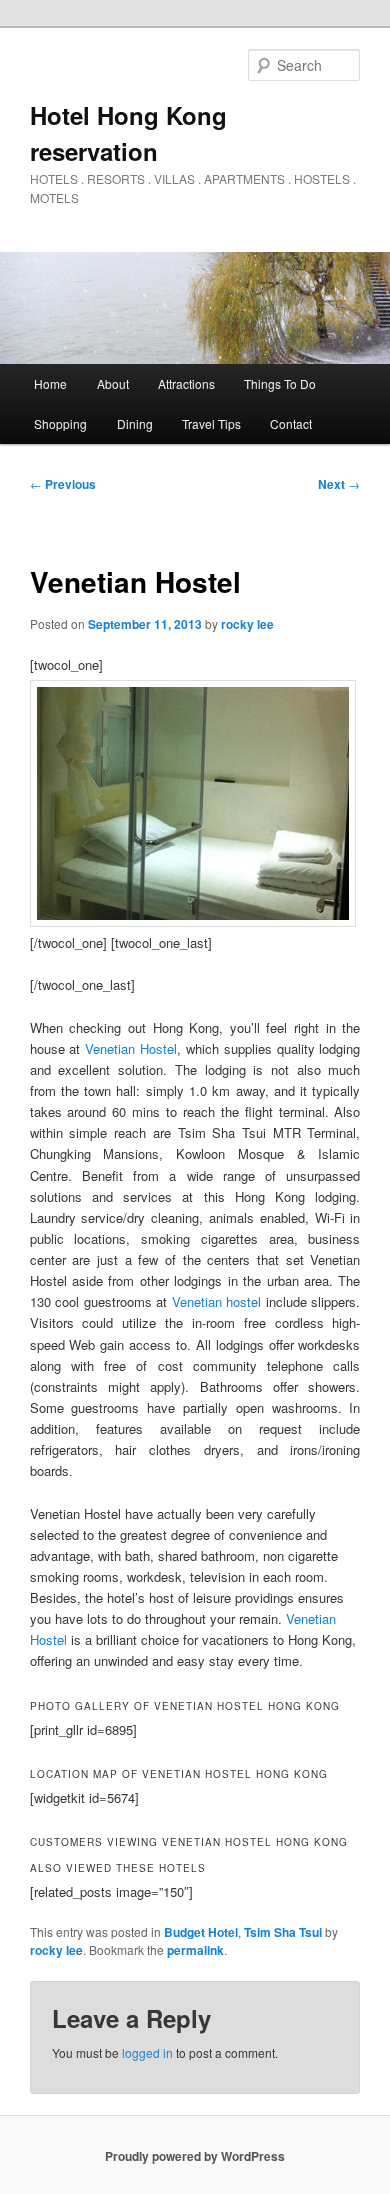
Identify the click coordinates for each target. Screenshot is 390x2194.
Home (50, 383)
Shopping (60, 423)
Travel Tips (211, 423)
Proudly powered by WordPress (195, 2156)
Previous (63, 484)
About (113, 383)
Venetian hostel (217, 1301)
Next (339, 484)
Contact (291, 423)
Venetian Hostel (131, 1048)
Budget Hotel (201, 1932)
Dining (135, 423)
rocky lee (247, 624)
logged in (147, 2052)
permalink (195, 1950)
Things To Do (280, 383)
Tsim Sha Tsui (283, 1932)
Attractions (186, 383)
